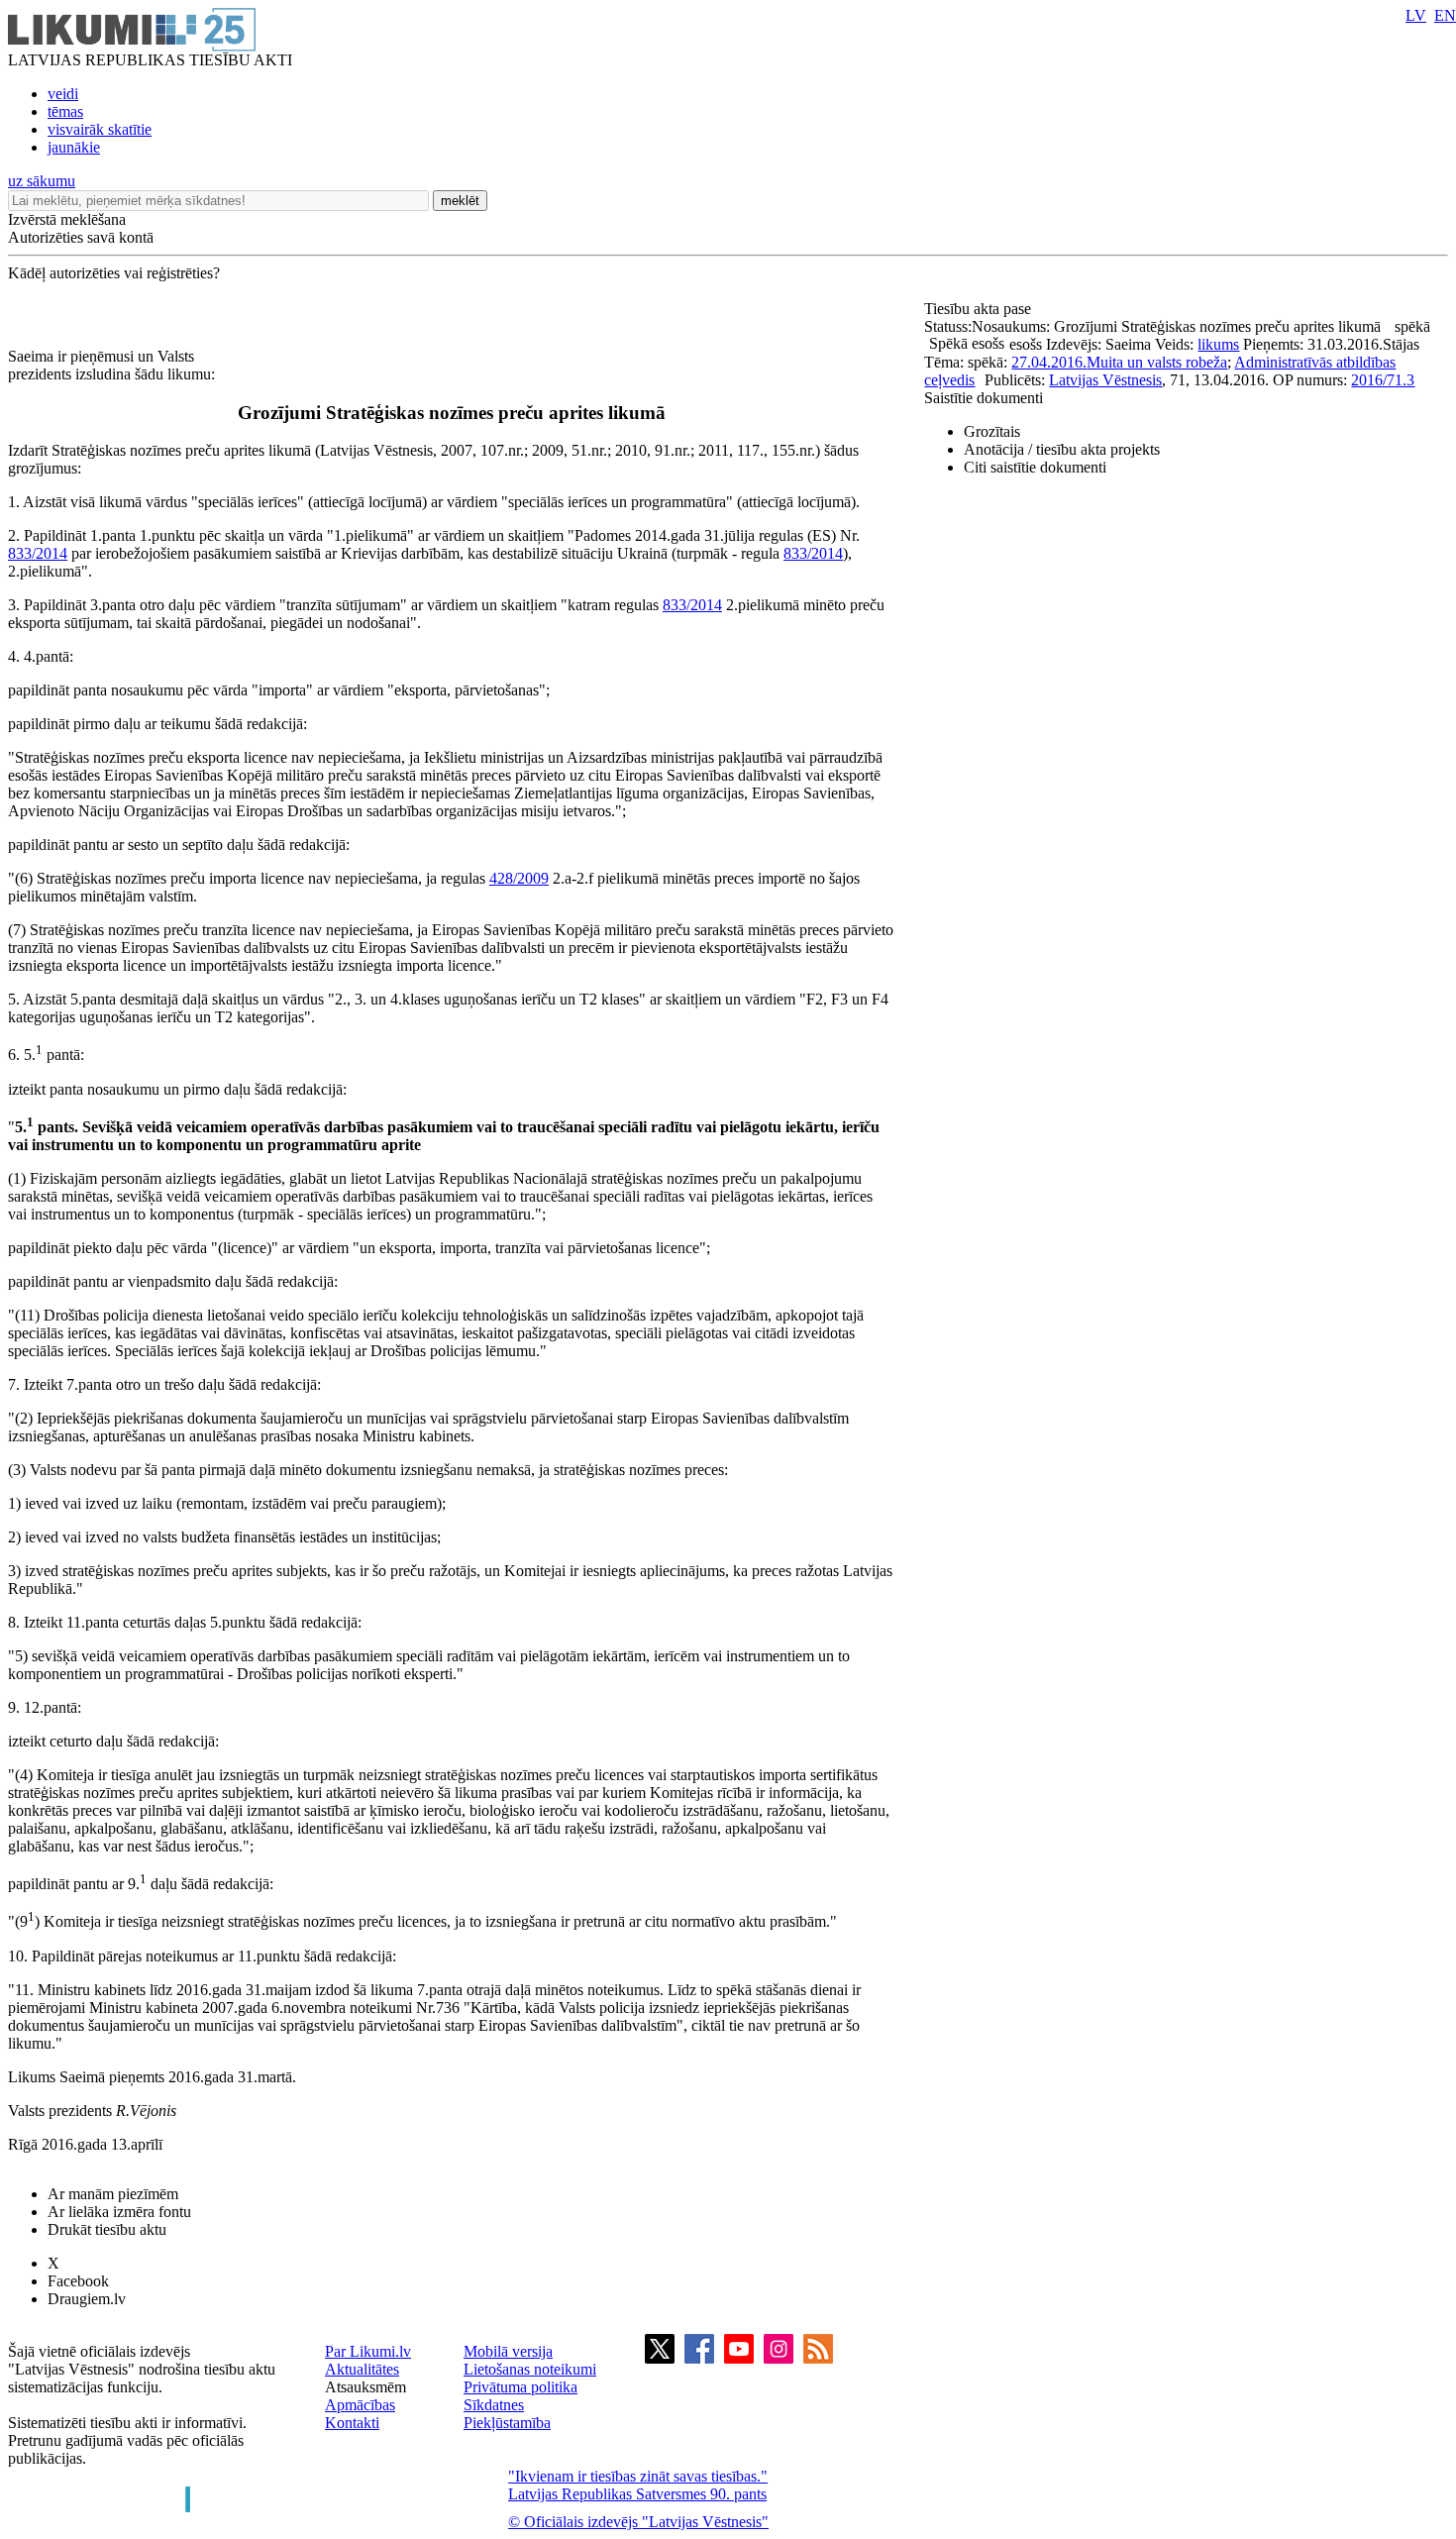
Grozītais (992, 431)
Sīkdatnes (494, 2405)
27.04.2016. (1049, 362)
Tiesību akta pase (980, 309)
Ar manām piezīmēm (113, 2194)
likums (1218, 344)
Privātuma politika (520, 2387)
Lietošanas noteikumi (530, 2369)
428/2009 (519, 878)
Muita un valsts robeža (1157, 362)
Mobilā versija (508, 2351)
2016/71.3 (1383, 380)
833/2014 (38, 553)
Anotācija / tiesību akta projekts (1062, 449)
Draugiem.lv (87, 2299)
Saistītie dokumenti (984, 398)
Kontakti (352, 2423)
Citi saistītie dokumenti (1035, 467)
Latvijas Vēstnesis (1105, 380)
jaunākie (74, 147)
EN (1445, 15)
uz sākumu (42, 181)
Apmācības (360, 2405)
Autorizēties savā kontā (81, 237)
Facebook (78, 2281)
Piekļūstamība (507, 2423)
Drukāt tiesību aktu (107, 2229)
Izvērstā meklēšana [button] (67, 219)
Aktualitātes (362, 2369)
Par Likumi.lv (368, 2351)
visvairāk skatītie (100, 129)
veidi (63, 94)
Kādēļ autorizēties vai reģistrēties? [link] (114, 273)
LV (1416, 15)
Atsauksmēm (365, 2387)
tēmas (65, 111)
